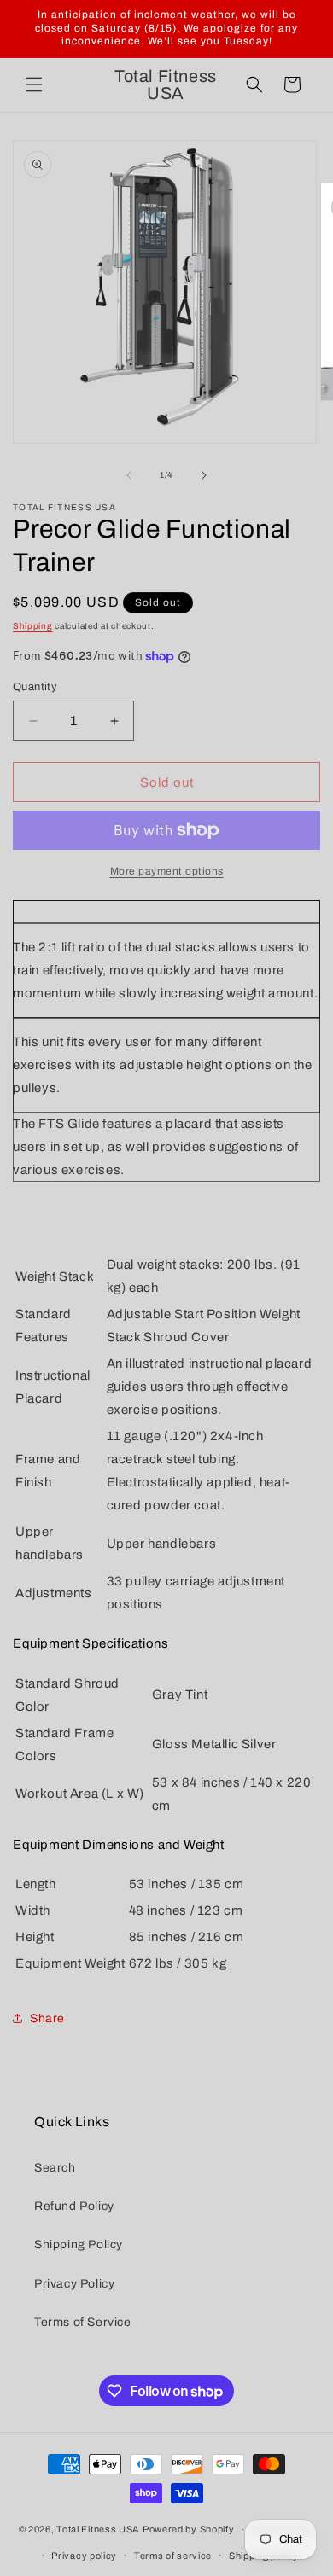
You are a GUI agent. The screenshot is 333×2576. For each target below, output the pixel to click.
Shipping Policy (79, 2245)
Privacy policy (84, 2556)
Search (55, 2168)
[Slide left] (129, 475)
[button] (34, 84)
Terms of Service (83, 2322)
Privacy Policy (74, 2284)
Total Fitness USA (98, 2529)
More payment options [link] (167, 871)
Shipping (33, 626)
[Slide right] (204, 475)
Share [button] (47, 2018)
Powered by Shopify (189, 2529)
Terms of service (173, 2556)
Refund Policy (74, 2206)
